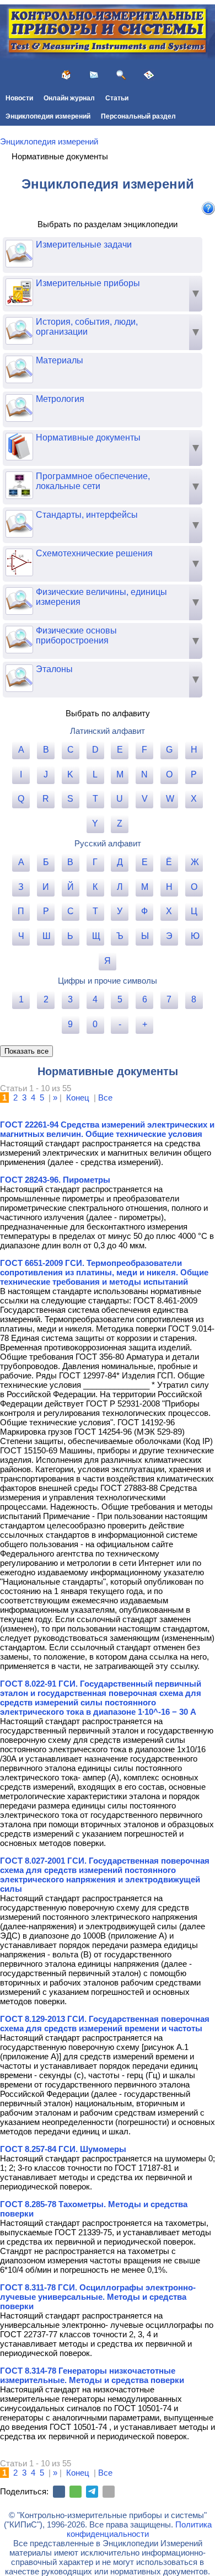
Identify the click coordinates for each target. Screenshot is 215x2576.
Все (105, 1098)
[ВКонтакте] (59, 2492)
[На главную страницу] (66, 75)
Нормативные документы (88, 438)
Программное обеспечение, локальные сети (93, 481)
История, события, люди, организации (87, 327)
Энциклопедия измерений (48, 116)
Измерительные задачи (84, 245)
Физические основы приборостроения (76, 635)
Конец (78, 1098)
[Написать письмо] (94, 75)
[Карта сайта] (149, 75)
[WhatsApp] (76, 2492)
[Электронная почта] (109, 2492)
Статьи (117, 98)
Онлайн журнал (69, 98)
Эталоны (54, 669)
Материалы (60, 360)
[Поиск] (121, 75)
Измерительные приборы (88, 283)
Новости (19, 98)
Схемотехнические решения (94, 553)
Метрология (60, 399)
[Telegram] (92, 2492)
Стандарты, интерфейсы (87, 515)
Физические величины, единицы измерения (101, 597)
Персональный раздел (138, 116)
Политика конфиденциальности (139, 2529)
